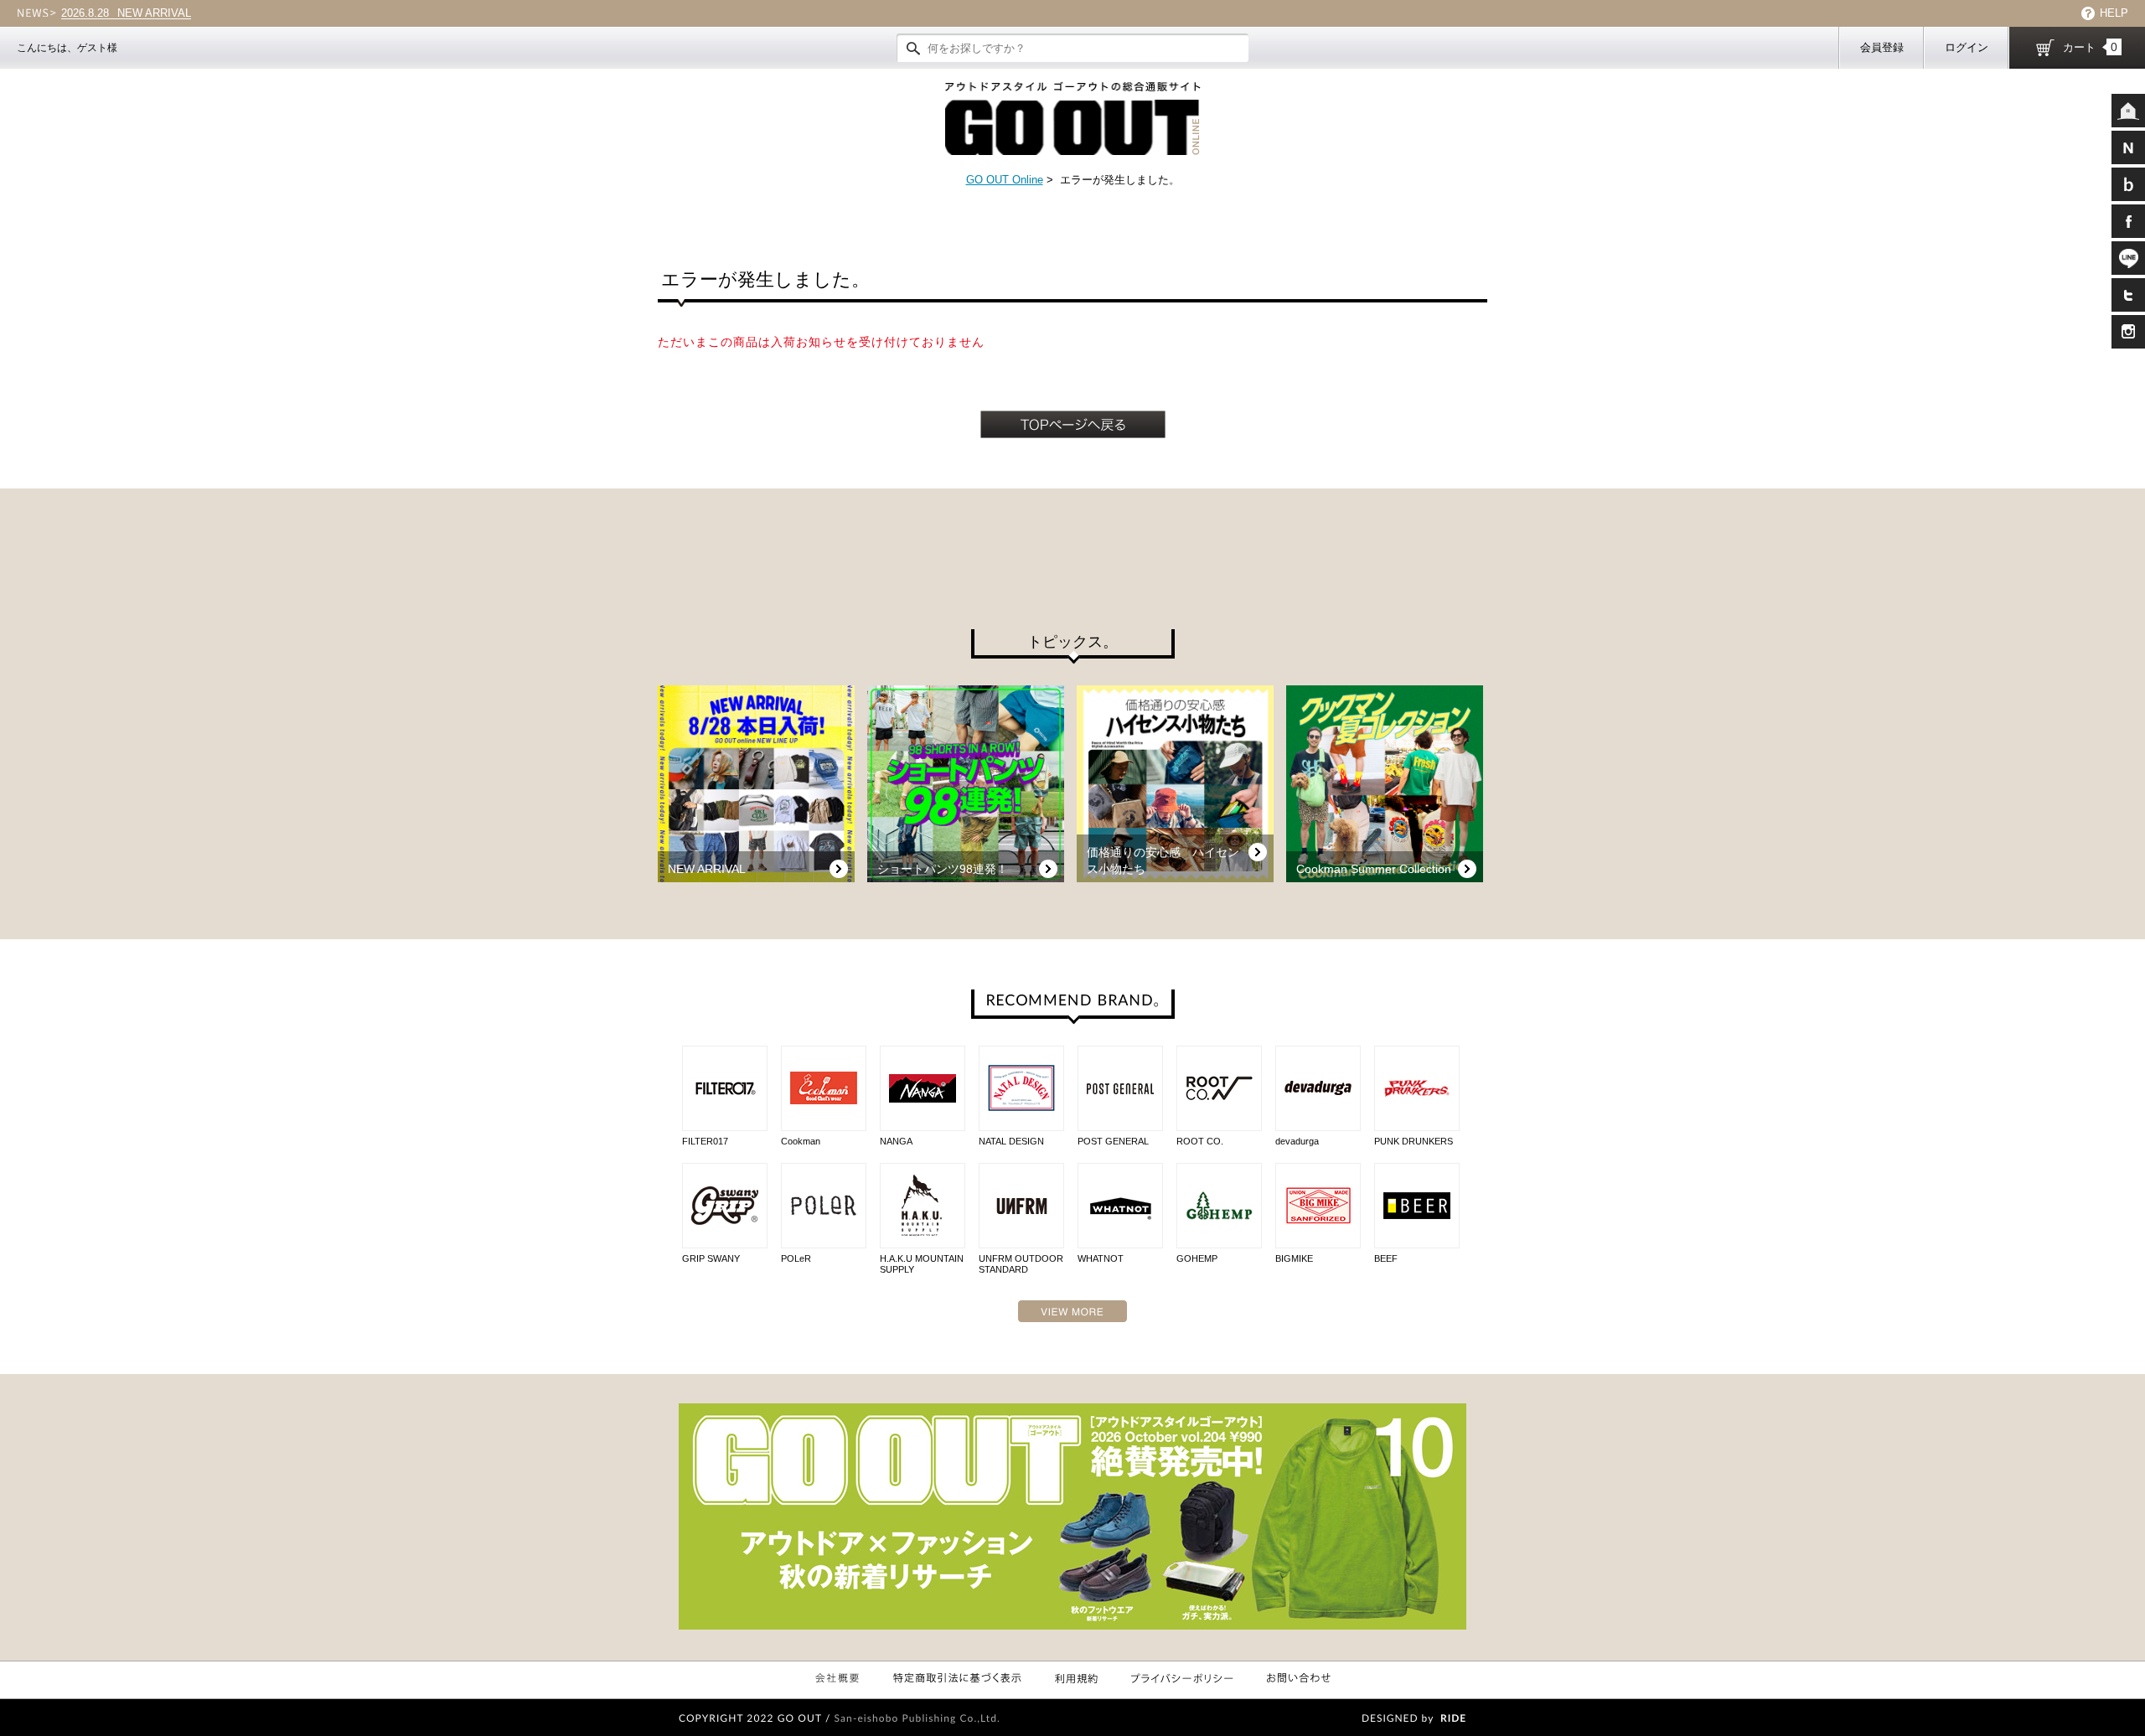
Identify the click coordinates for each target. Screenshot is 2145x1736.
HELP (2114, 13)
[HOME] (2128, 111)
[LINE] (2128, 258)
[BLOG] (2128, 184)
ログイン (1967, 47)
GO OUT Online (1005, 180)
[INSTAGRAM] (2128, 332)
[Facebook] (2128, 221)
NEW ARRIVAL (126, 13)
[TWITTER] (2128, 295)
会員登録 (1882, 47)
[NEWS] (2128, 147)
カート (2090, 47)
